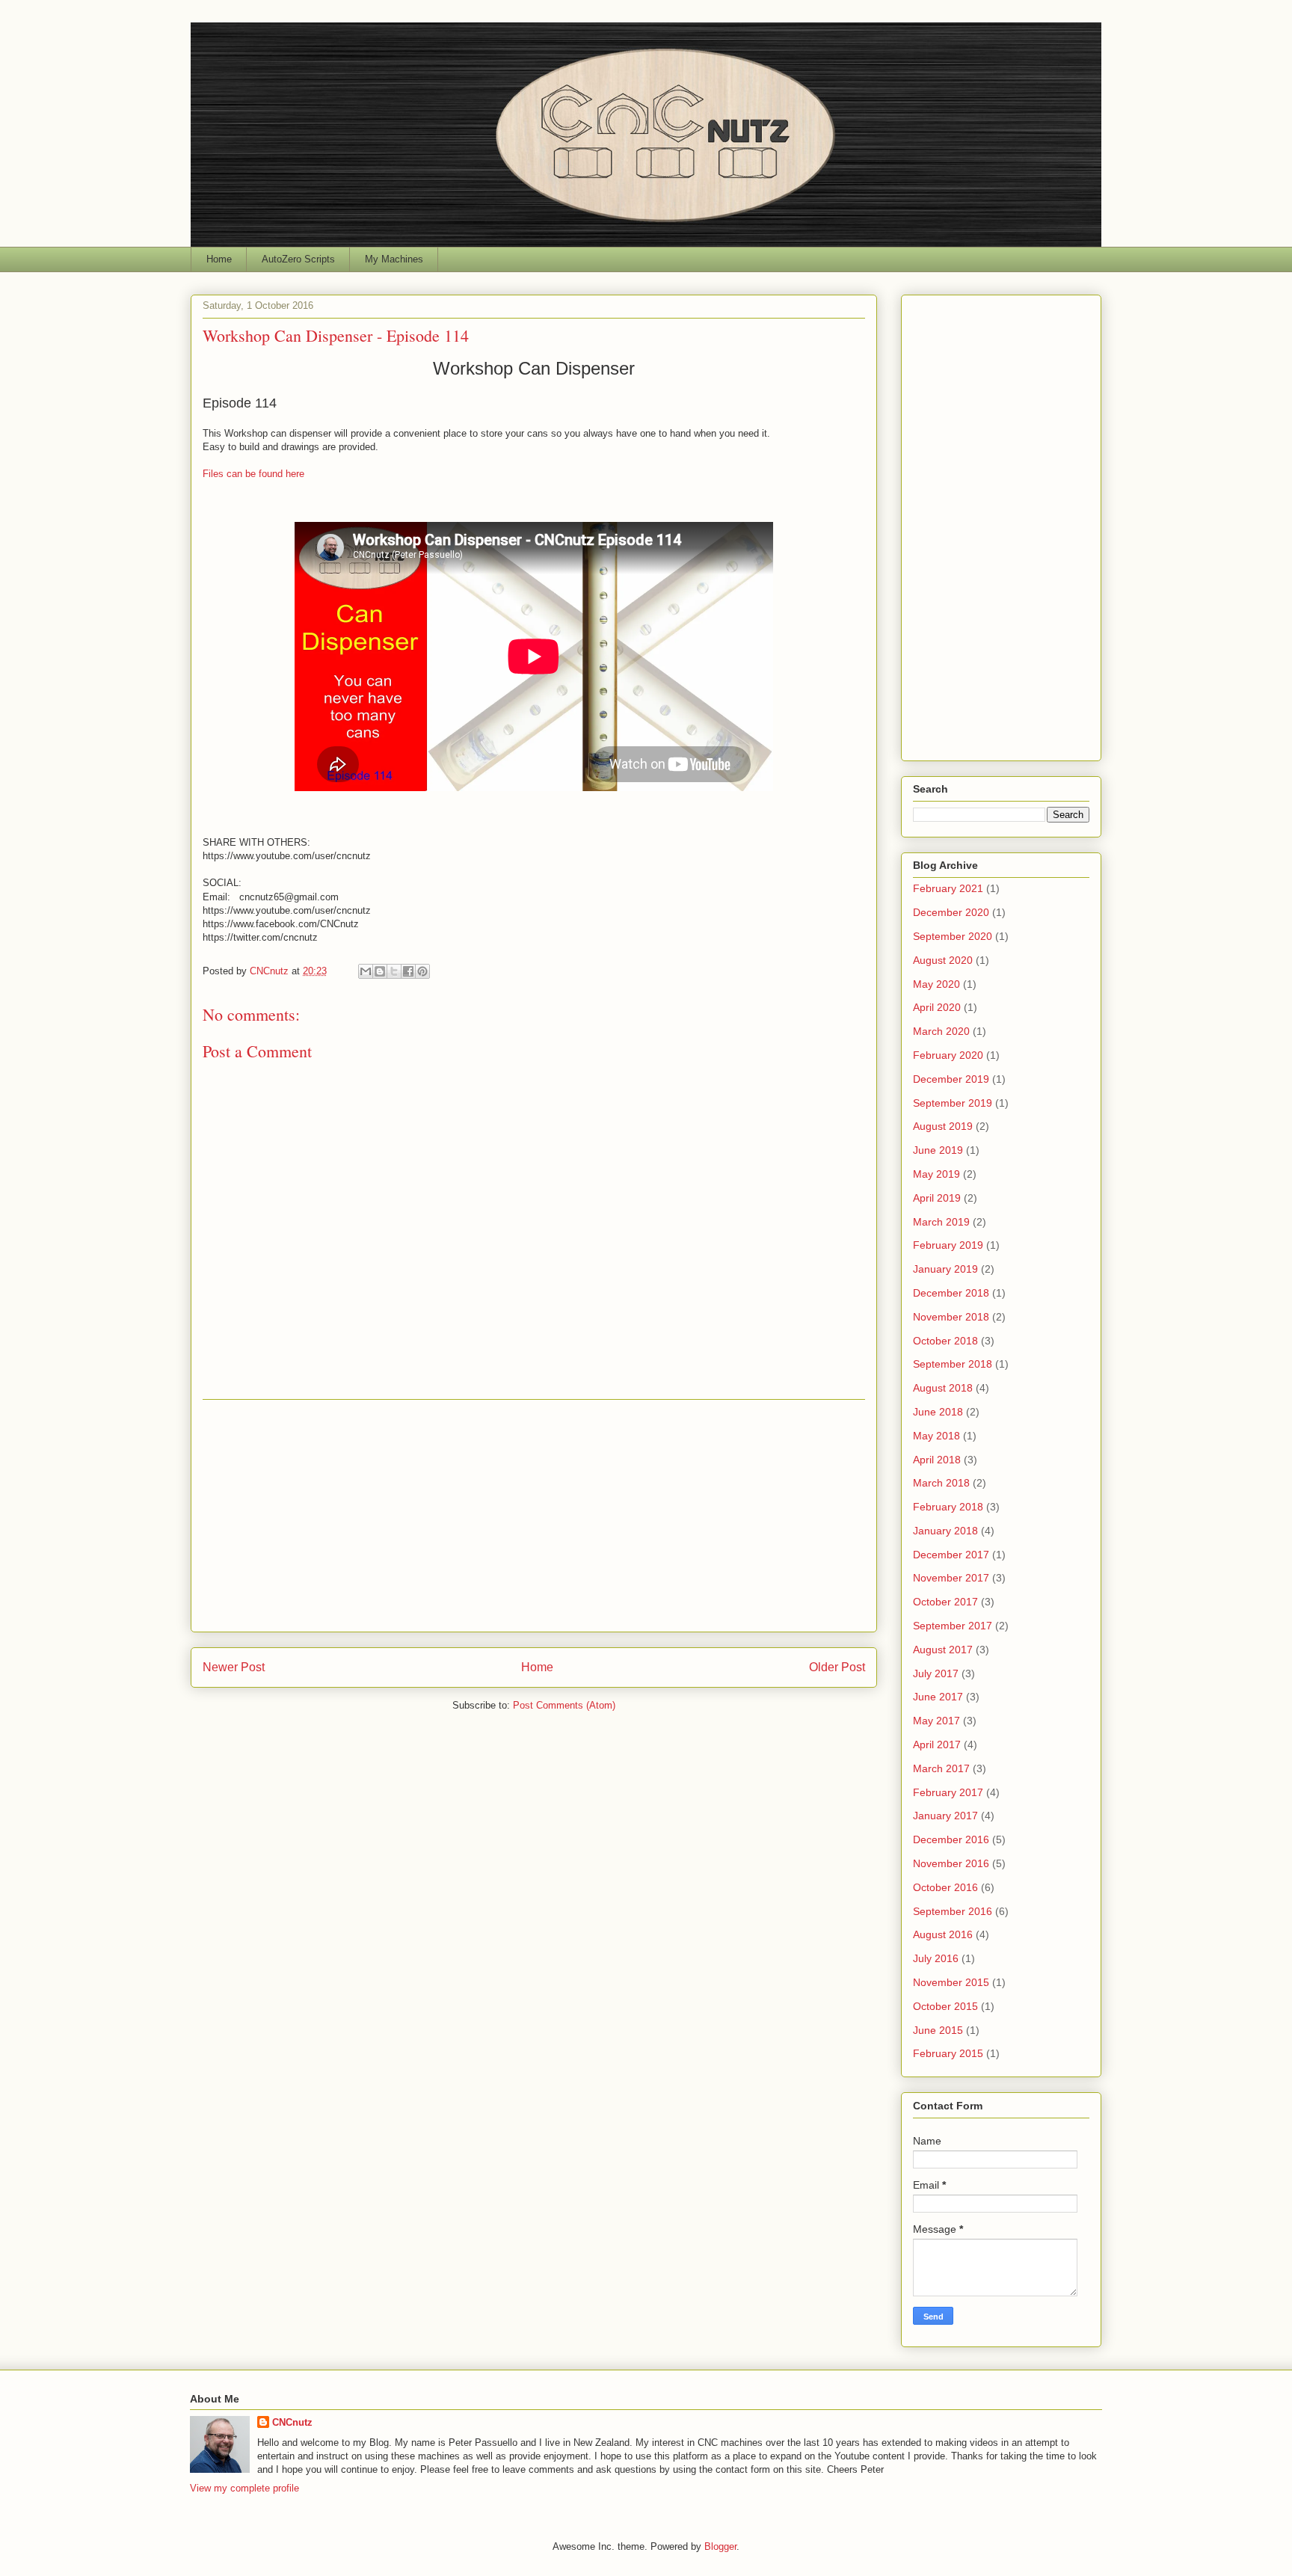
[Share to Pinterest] (422, 971)
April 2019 (937, 1198)
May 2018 (936, 1436)
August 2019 (943, 1126)
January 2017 (945, 1816)
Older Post (837, 1667)
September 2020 (953, 936)
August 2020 (943, 960)
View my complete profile (244, 2488)
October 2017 (945, 1602)
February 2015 (948, 2053)
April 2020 (937, 1007)
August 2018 (943, 1388)
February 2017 (948, 1792)
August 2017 (943, 1650)
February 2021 (948, 888)
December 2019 (951, 1079)
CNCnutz (292, 2422)
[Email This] (366, 971)
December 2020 (951, 912)
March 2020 (941, 1031)
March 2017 (941, 1768)
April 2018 (937, 1460)
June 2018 (938, 1412)
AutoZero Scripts (298, 259)
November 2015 (951, 1982)
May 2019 (936, 1174)
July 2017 (936, 1673)
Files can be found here (253, 474)
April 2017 (937, 1745)
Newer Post (234, 1667)
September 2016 (953, 1911)
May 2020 (936, 984)
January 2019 (945, 1269)
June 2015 (938, 2030)
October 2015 (945, 2006)
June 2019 (938, 1150)
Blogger (720, 2546)
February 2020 (948, 1055)
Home (219, 259)
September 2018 (953, 1364)
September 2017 (953, 1626)
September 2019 (953, 1103)
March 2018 (941, 1483)
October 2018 (945, 1341)
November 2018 (951, 1317)
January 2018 (945, 1531)
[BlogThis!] (380, 971)
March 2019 (941, 1222)
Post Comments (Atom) (564, 1705)
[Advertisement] (534, 1516)
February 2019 (948, 1245)
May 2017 (936, 1721)
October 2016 (945, 1887)
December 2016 (951, 1839)
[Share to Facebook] (408, 971)
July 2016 (936, 1958)
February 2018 (948, 1507)
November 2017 (951, 1578)
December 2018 (951, 1293)
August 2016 (943, 1934)
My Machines (394, 259)
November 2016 (951, 1863)
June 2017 (938, 1697)
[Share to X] (394, 971)
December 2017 (951, 1555)
